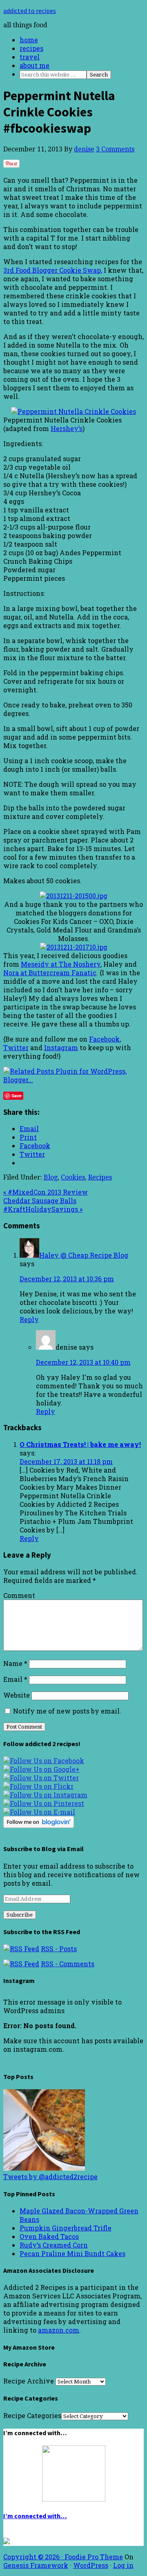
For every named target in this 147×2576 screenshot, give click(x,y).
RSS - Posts (59, 1949)
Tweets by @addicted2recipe (50, 2177)
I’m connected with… (35, 2516)
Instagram (61, 1047)
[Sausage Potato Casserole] (44, 2168)
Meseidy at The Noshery (61, 964)
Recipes (100, 1177)
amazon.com (59, 2330)
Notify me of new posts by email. (67, 1711)
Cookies (73, 1177)
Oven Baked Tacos (49, 2236)
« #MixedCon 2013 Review (46, 1192)
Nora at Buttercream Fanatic (50, 973)
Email (15, 1679)
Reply (29, 1319)
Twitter (16, 1047)
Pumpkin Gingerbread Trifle (66, 2228)
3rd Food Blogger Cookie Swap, (53, 270)
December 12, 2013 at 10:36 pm (67, 1279)
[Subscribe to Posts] (21, 1949)
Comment (19, 1595)
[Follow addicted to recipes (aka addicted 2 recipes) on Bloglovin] (39, 1825)
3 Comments (115, 149)
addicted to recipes (30, 11)
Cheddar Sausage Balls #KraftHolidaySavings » (43, 1205)
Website (17, 1695)
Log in (123, 2565)
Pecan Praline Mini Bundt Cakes (72, 2253)
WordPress (91, 2565)
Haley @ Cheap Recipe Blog (84, 1255)
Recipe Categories (32, 2415)
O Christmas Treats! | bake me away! (80, 1444)
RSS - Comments (68, 1964)
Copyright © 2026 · (34, 2557)
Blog (51, 1177)
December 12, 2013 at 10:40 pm (83, 1362)
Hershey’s (67, 428)
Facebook (104, 1039)
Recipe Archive (29, 2381)
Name (15, 1663)
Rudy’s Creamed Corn (54, 2245)
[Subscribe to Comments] (21, 1964)
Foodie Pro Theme (94, 2557)
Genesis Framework (36, 2565)
